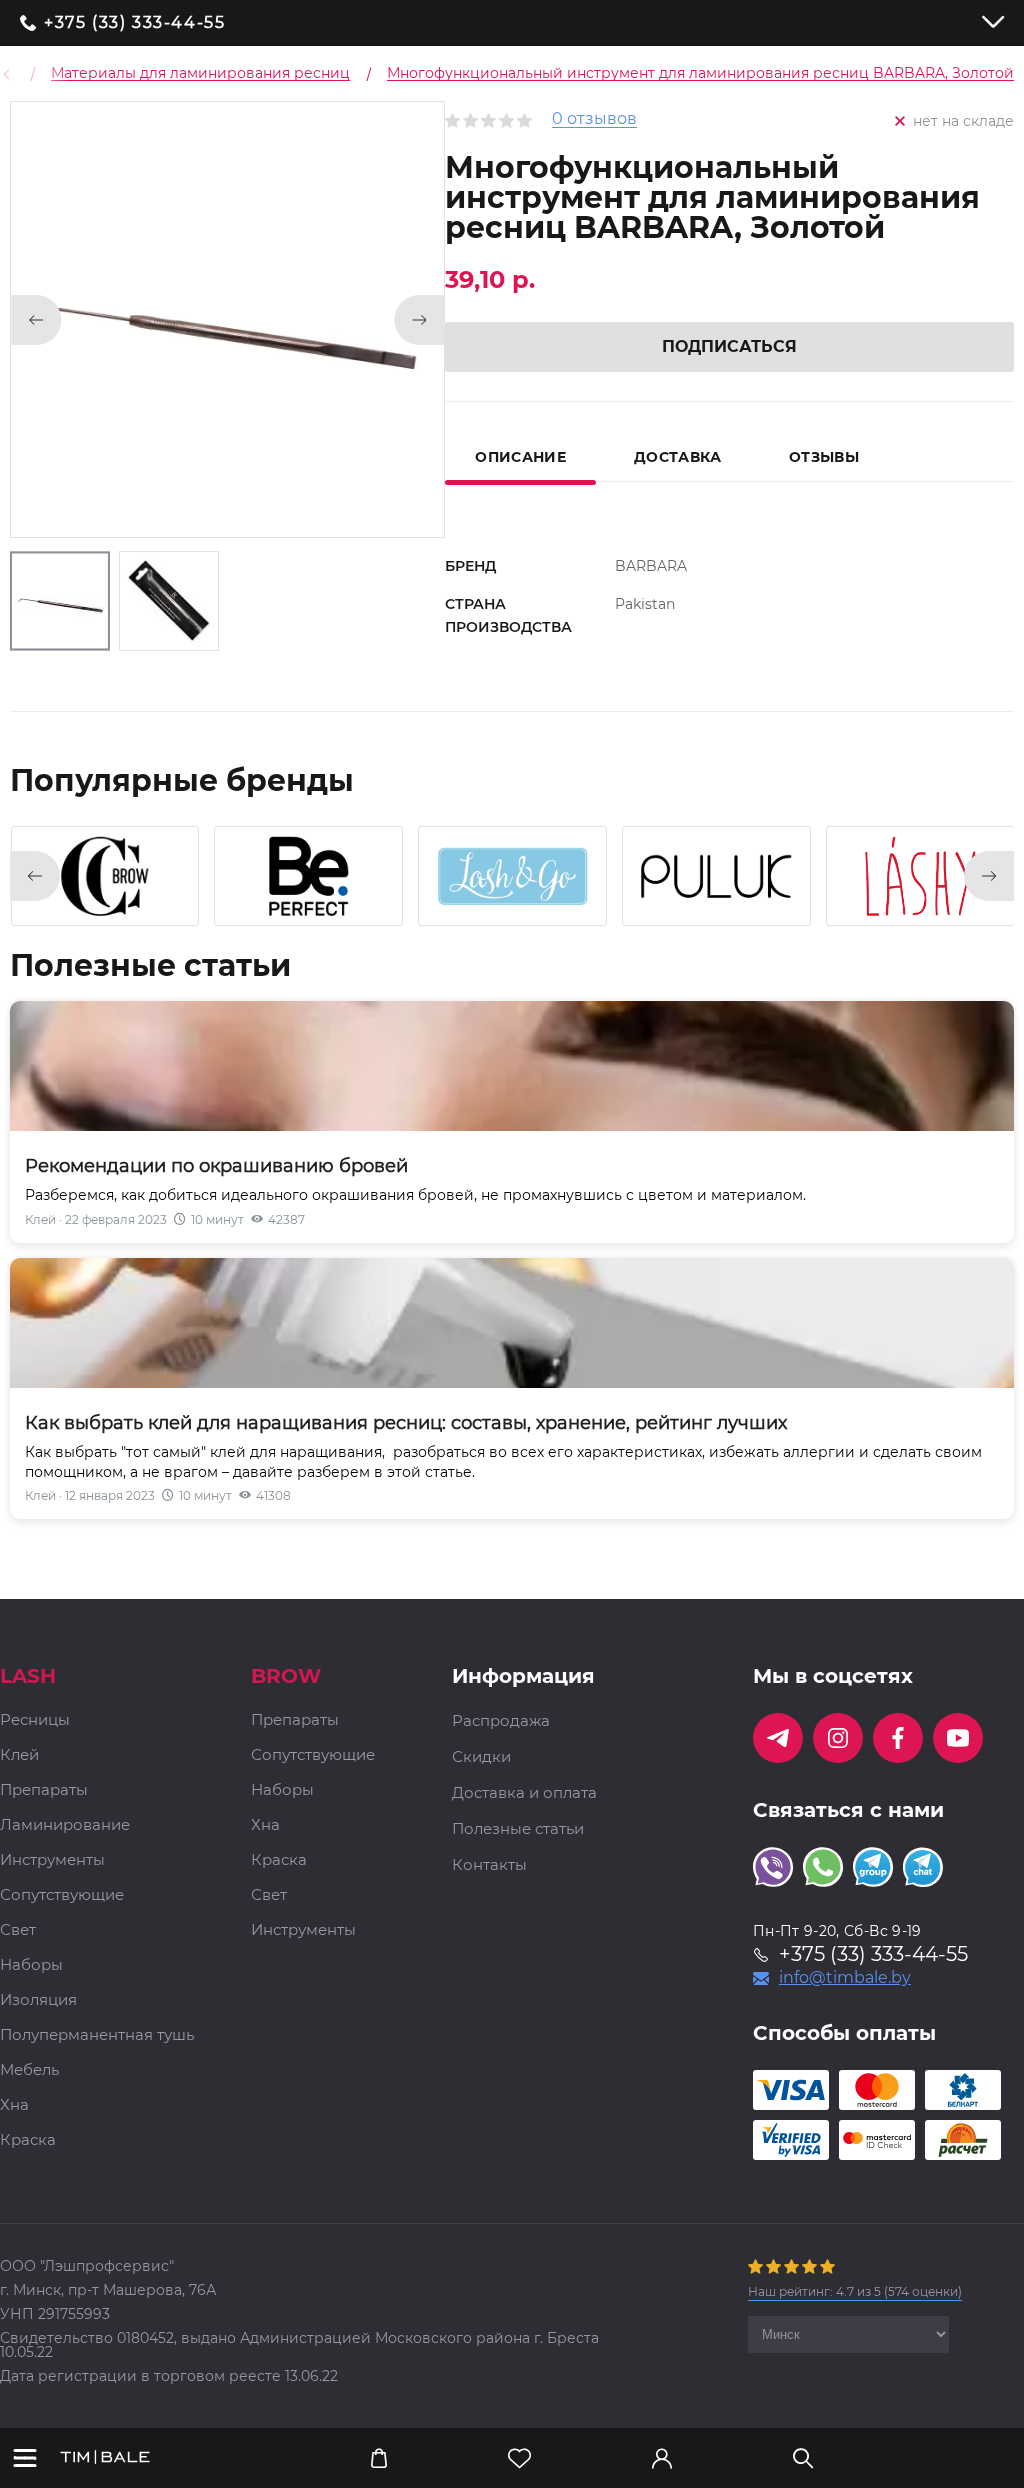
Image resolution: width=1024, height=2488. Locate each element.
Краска (28, 2140)
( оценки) (855, 2291)
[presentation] (35, 876)
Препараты (44, 1790)
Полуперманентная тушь (97, 2035)
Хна (14, 2105)
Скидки (481, 1757)
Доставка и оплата (524, 1793)
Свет (18, 1930)
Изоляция (38, 2000)
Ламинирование (65, 1825)
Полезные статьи (518, 1829)
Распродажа (501, 1721)
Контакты (489, 1865)
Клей (19, 1755)
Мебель (29, 2070)
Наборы (31, 1965)
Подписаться (729, 346)
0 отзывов (594, 119)
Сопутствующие (62, 1895)
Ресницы (35, 1720)
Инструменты (52, 1860)
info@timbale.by (845, 1978)
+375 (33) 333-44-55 (134, 23)
